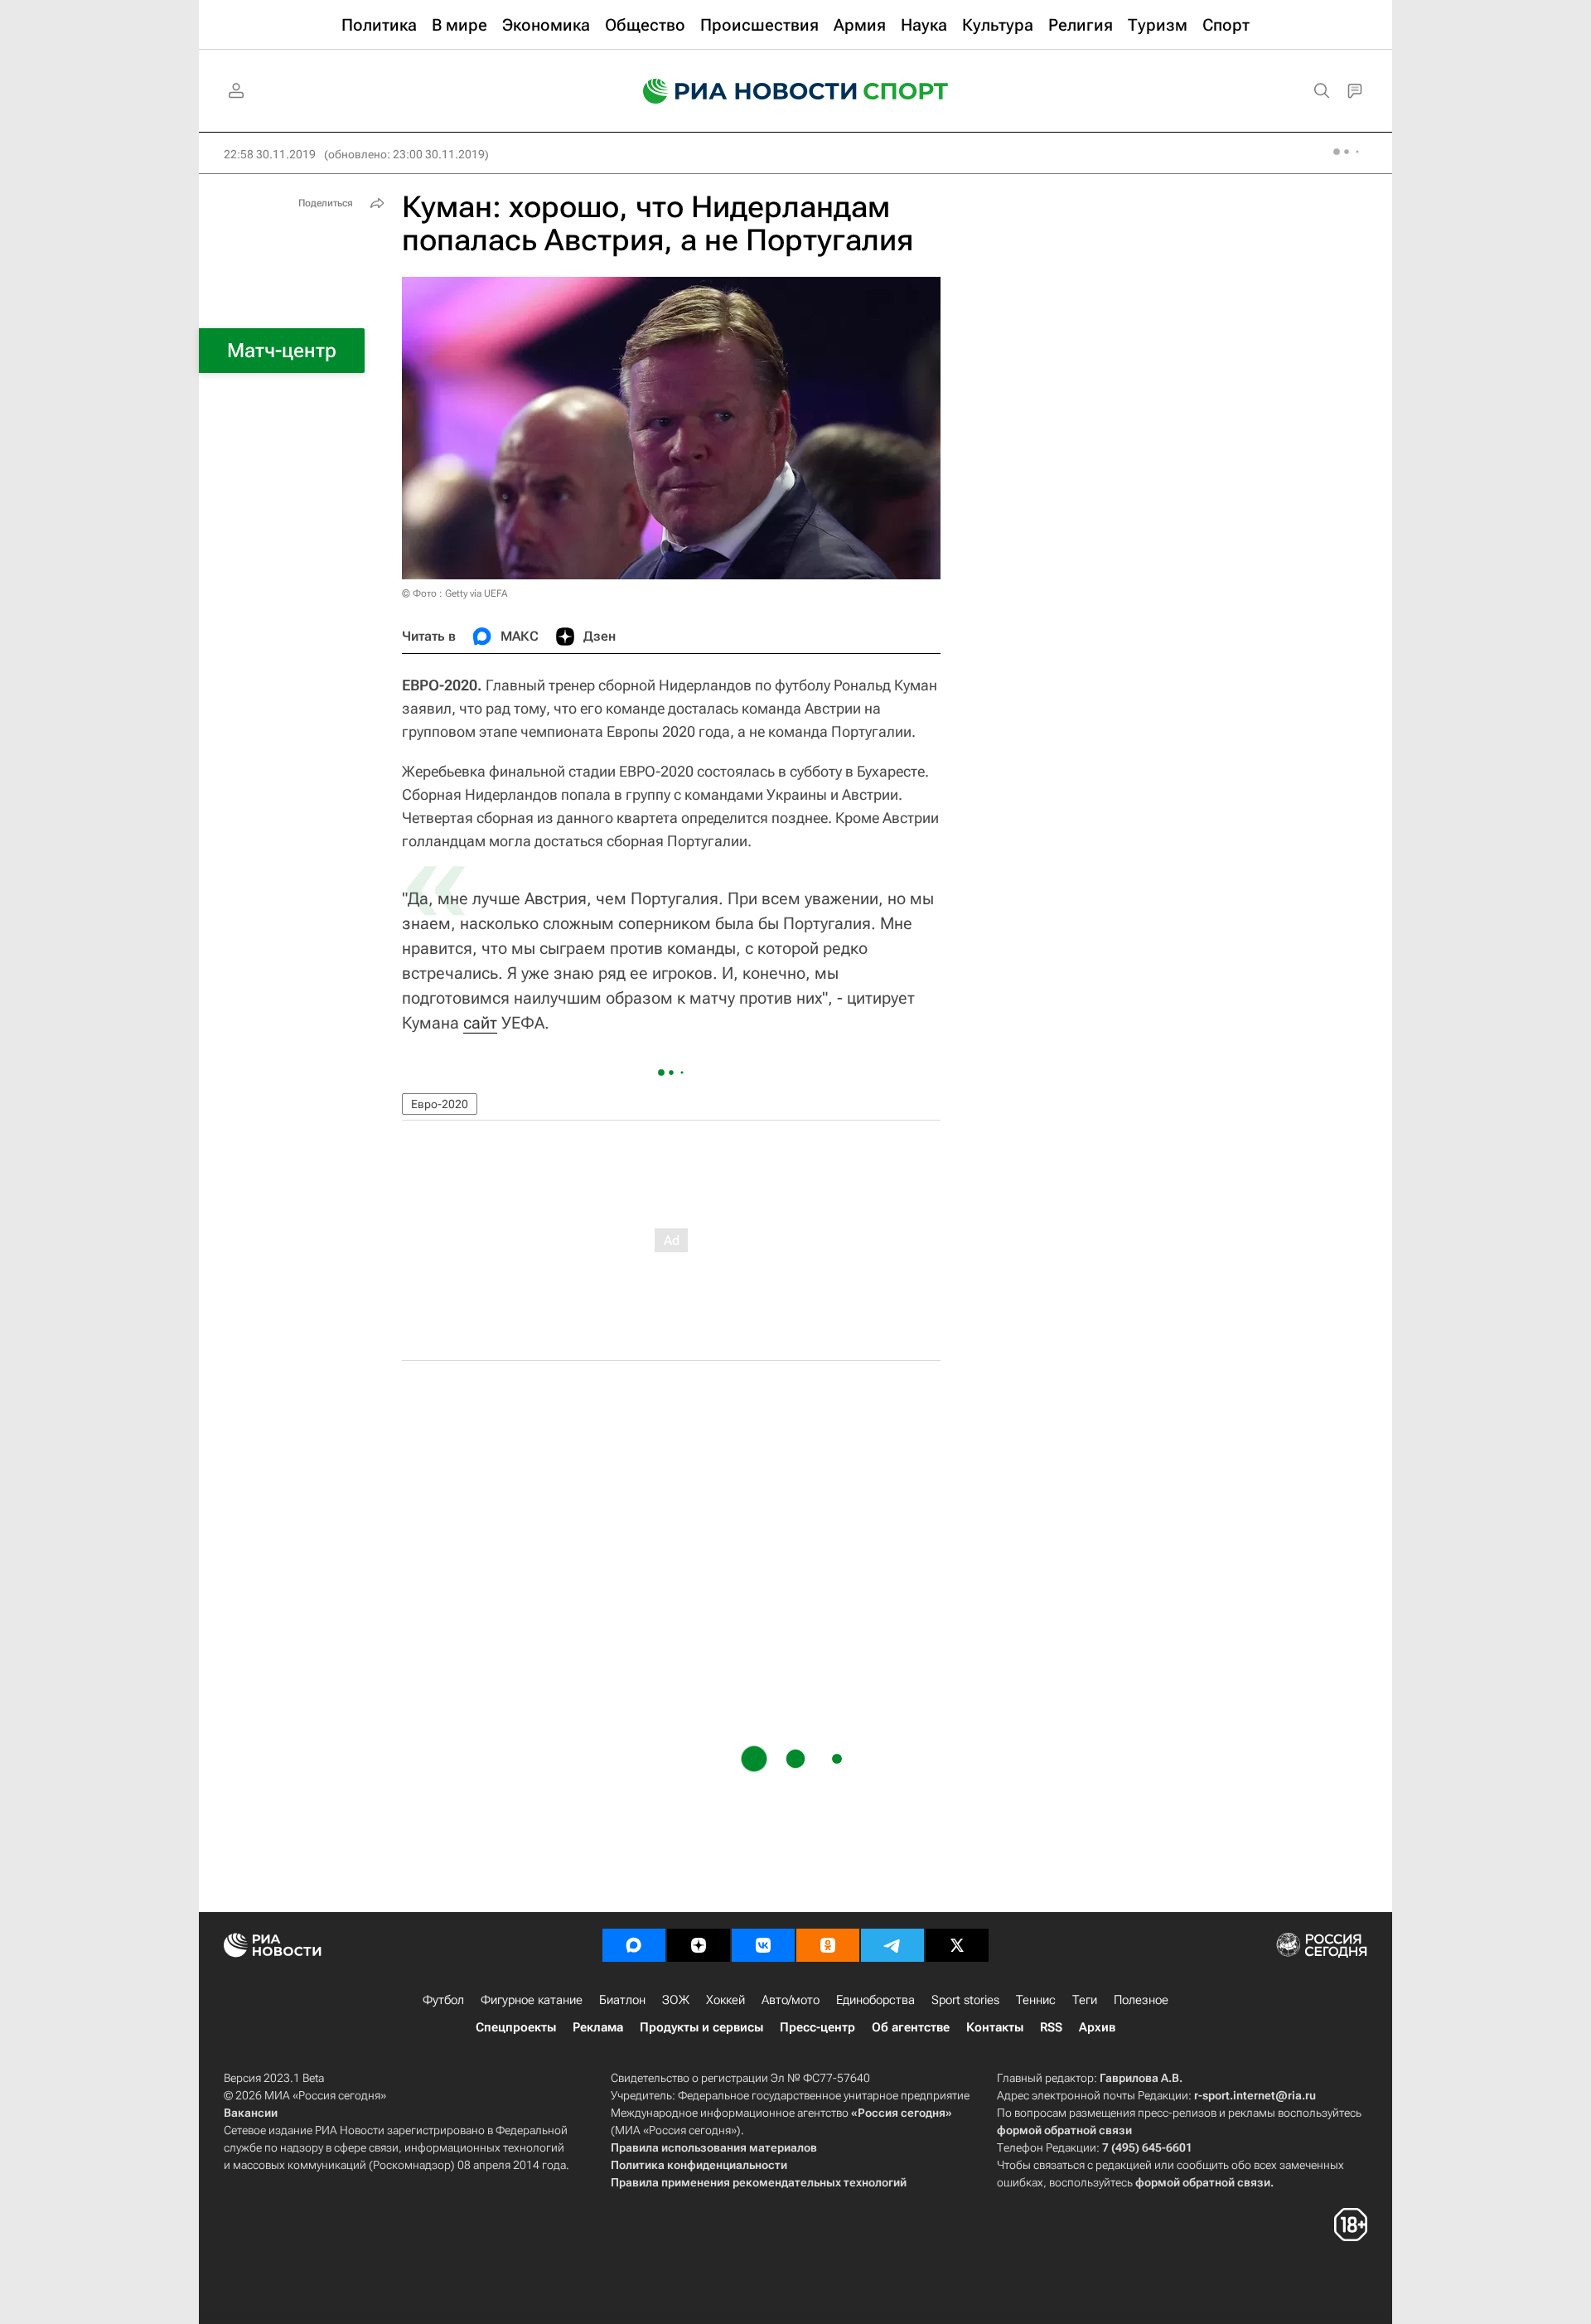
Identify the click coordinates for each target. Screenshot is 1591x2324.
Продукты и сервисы (701, 2027)
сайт (480, 1023)
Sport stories (965, 2000)
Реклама (598, 2027)
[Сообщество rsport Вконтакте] (763, 1945)
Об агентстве (911, 2027)
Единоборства (875, 2000)
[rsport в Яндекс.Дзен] (699, 1945)
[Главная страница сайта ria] (739, 91)
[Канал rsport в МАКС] (634, 1945)
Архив (1097, 2027)
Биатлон (622, 2000)
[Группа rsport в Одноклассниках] (828, 1945)
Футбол (443, 2000)
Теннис (1036, 2000)
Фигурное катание (532, 2000)
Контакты (995, 2027)
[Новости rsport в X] (957, 1945)
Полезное (1141, 2000)
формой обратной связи (1064, 2130)
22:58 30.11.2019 (270, 154)
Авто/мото (791, 2000)
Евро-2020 (440, 1104)
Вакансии (251, 2113)
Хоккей (725, 2000)
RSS (1051, 2027)
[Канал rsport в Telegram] (892, 1945)
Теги (1085, 2000)
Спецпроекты (516, 2027)
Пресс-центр (817, 2027)
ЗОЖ (676, 2000)
